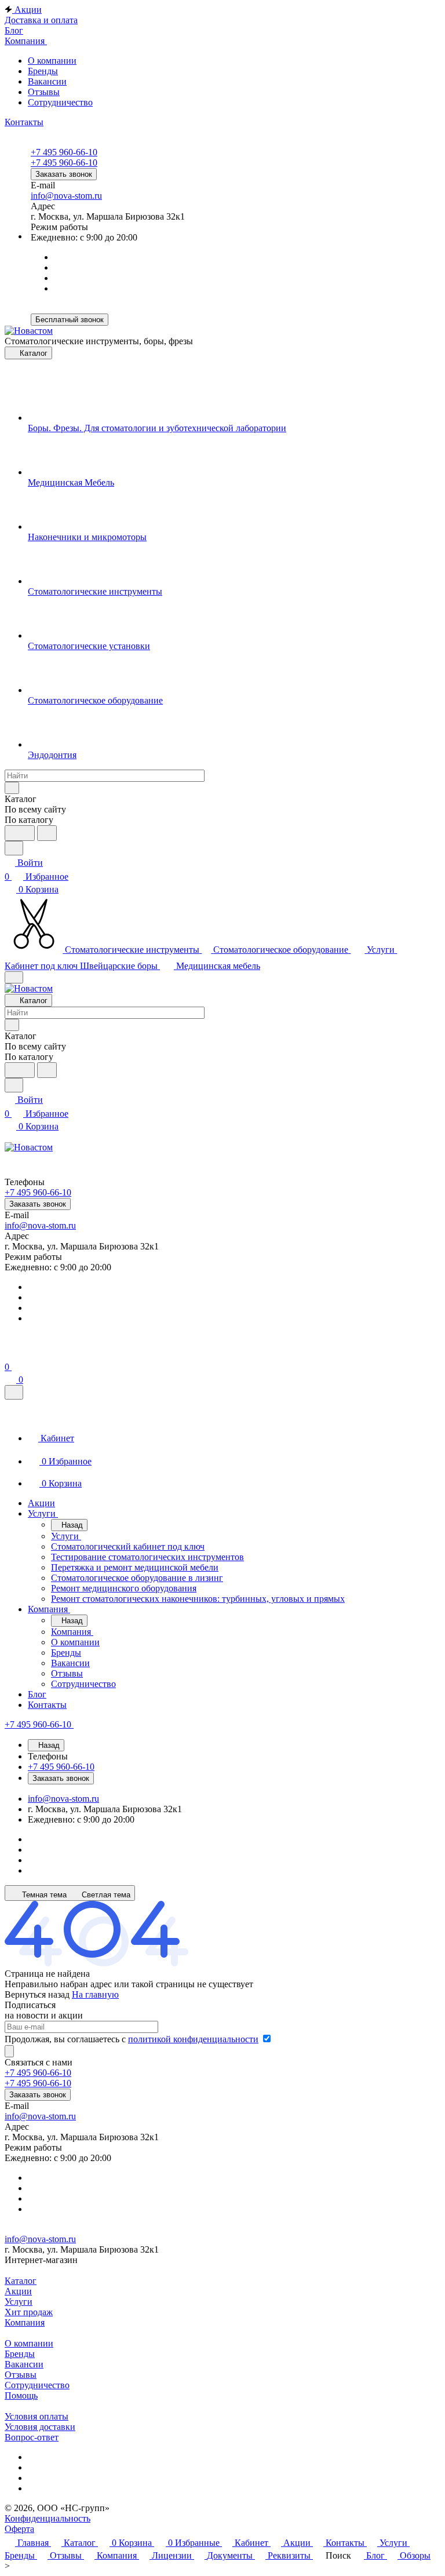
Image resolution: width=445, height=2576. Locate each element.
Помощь (21, 2395)
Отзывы (44, 92)
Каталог (21, 2281)
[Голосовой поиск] (20, 833)
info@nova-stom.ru (66, 196)
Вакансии (47, 81)
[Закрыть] (14, 1392)
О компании (52, 61)
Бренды (43, 71)
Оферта (19, 2529)
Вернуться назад (37, 1994)
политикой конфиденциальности (193, 2039)
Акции (18, 2291)
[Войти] (10, 1353)
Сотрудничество (60, 102)
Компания (25, 2322)
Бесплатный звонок (70, 320)
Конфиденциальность (48, 2518)
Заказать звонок (64, 174)
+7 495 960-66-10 (64, 152)
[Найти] (47, 833)
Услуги (19, 2302)
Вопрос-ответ (32, 2437)
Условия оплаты (37, 2416)
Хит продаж (29, 2312)
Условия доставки (40, 2427)
